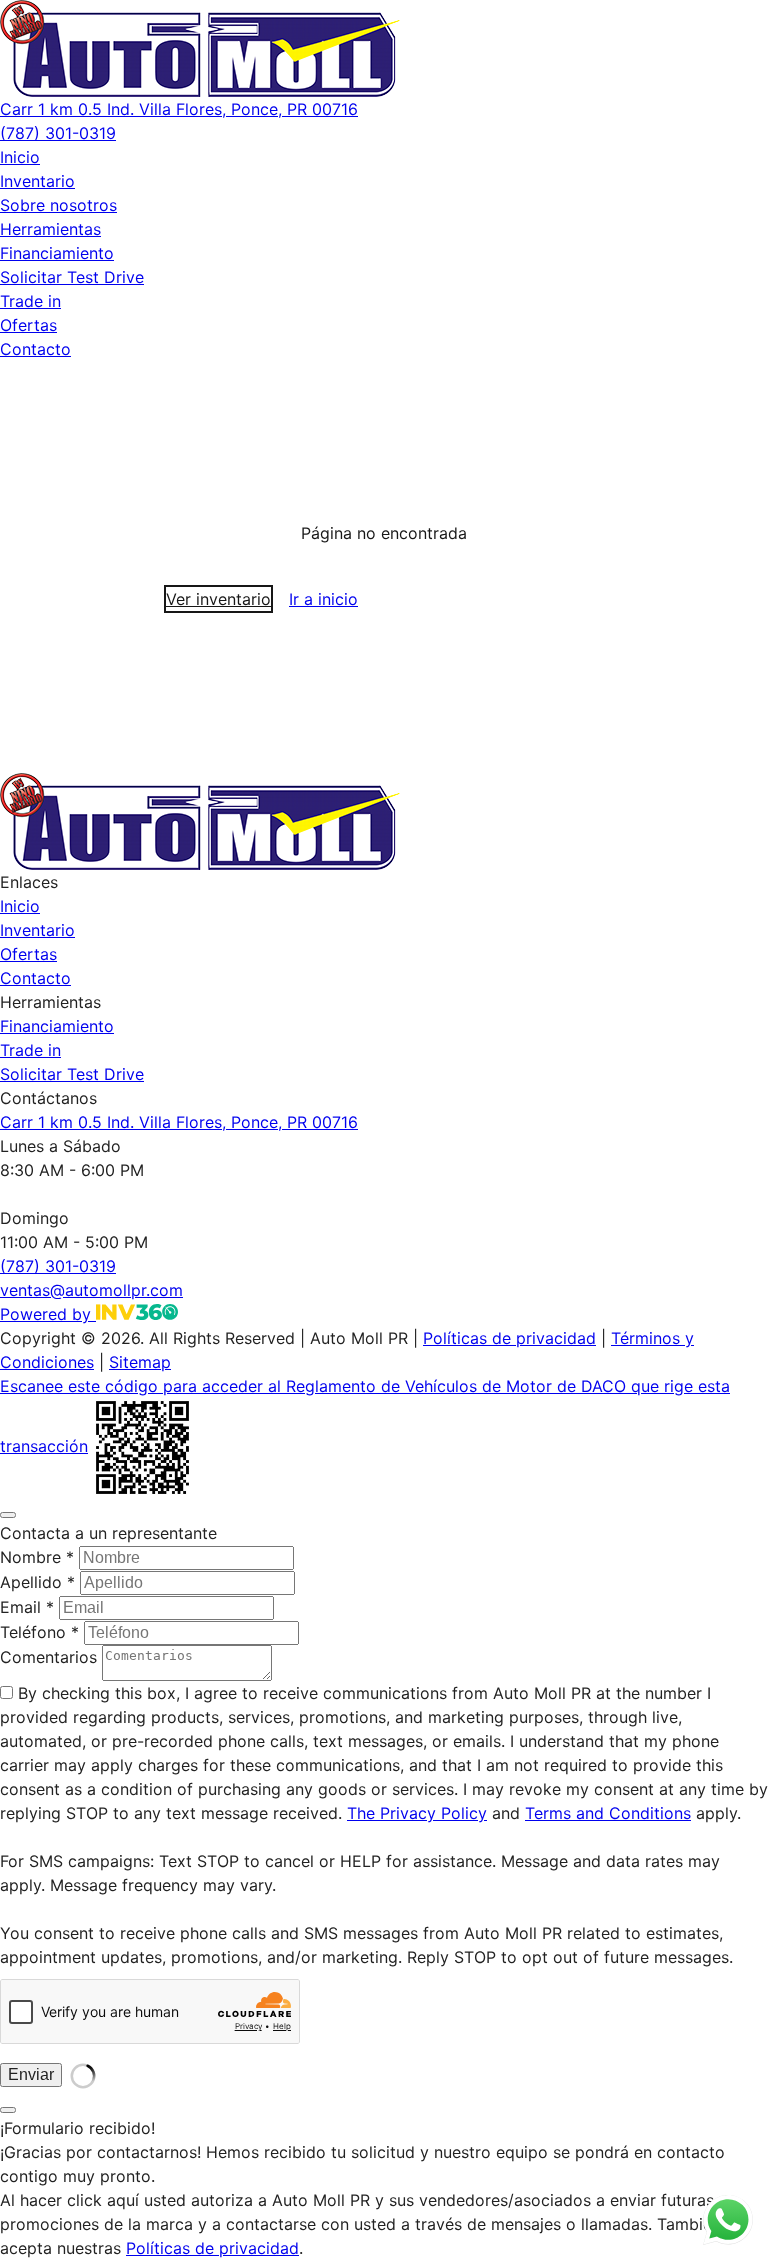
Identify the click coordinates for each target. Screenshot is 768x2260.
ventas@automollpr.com (91, 1290)
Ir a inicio (323, 599)
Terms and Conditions (608, 1813)
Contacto (35, 349)
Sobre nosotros (58, 205)
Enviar (31, 2074)
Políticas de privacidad (509, 1338)
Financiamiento (57, 253)
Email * (27, 1607)
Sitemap (140, 1362)
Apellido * (37, 1582)
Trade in (30, 301)
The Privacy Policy (417, 1813)
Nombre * (37, 1557)
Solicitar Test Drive (72, 277)
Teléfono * (39, 1632)
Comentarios (48, 1657)
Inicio (20, 157)
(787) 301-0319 (58, 133)
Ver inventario (218, 599)
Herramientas (50, 229)
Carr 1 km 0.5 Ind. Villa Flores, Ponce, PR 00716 (179, 109)
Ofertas (28, 325)
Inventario (37, 181)
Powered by (48, 1314)
